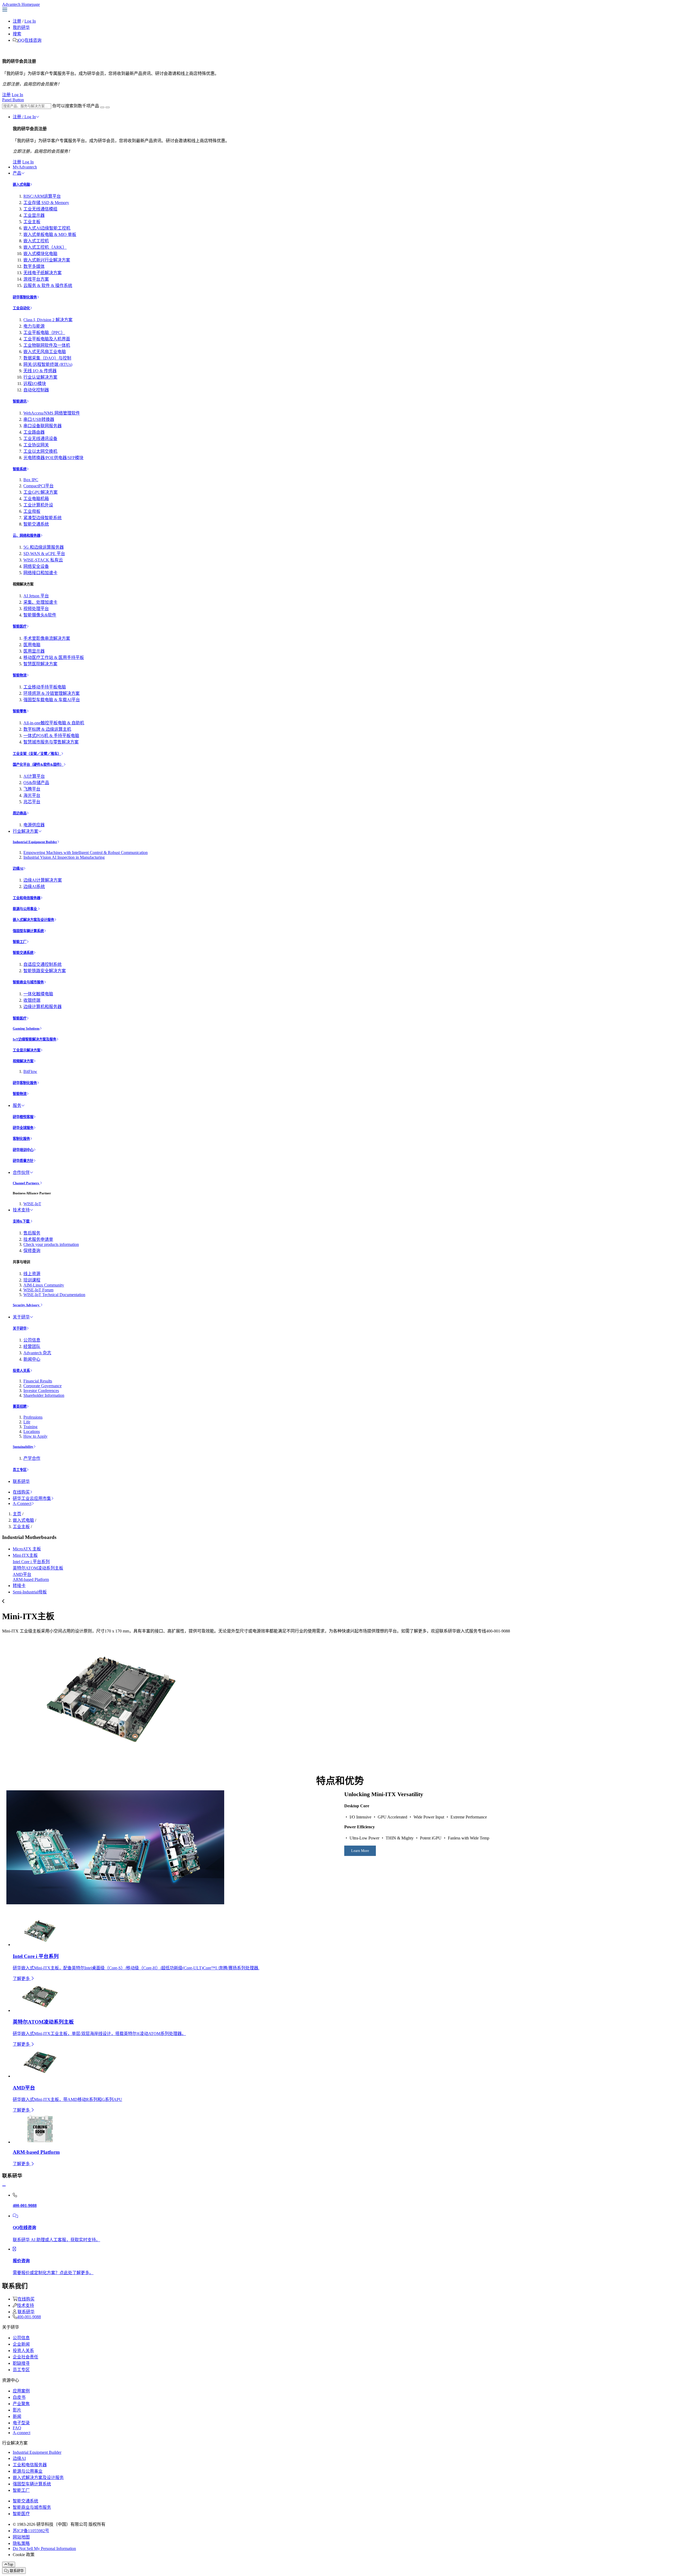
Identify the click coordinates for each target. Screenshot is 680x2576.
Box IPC (31, 480)
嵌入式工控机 (36, 241)
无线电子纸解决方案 (42, 273)
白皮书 (19, 2397)
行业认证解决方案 (40, 377)
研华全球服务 (23, 1128)
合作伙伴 (21, 1172)
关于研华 (21, 1317)
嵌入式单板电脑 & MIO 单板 (50, 234)
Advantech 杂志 (37, 1353)
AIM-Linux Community (44, 1285)
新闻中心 (32, 1359)
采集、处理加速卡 (40, 602)
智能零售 (20, 711)
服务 (17, 1105)
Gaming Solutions (26, 1028)
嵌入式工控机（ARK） (45, 247)
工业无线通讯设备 (40, 439)
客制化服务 (21, 1139)
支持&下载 (22, 1221)
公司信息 (32, 1340)
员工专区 (20, 1470)
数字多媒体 (34, 266)
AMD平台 (22, 1574)
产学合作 (32, 1458)
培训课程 (32, 1280)
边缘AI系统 (34, 887)
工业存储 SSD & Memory (46, 203)
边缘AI (18, 868)
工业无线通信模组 (40, 209)
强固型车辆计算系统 (28, 931)
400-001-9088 (29, 2317)
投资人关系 (21, 1371)
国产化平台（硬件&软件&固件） (38, 765)
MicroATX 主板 (27, 1549)
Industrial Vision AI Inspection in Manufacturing (64, 857)
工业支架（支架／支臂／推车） (37, 754)
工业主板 (32, 222)
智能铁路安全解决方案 (45, 971)
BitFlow (30, 1071)
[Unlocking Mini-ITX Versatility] (115, 1903)
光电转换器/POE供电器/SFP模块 (53, 458)
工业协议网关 (36, 445)
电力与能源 (34, 326)
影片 (17, 2410)
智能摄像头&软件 (40, 615)
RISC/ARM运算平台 (42, 196)
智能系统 (20, 469)
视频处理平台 (36, 609)
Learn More (360, 1851)
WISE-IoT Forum (38, 1290)
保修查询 (32, 1251)
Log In (30, 21)
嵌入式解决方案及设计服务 (33, 920)
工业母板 (32, 511)
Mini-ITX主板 (25, 1555)
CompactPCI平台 (39, 486)
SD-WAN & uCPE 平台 (44, 554)
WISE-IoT (32, 1204)
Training (30, 1427)
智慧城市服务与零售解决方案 (51, 742)
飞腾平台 (32, 789)
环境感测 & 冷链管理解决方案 (52, 693)
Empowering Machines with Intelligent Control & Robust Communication (86, 853)
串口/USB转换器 (39, 419)
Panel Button (13, 100)
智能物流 (20, 675)
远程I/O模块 (35, 384)
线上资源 (32, 1274)
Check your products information (51, 1244)
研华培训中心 (23, 1150)
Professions (33, 1417)
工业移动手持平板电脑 (45, 687)
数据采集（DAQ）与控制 (47, 358)
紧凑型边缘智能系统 (42, 518)
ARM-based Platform (31, 1579)
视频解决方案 (23, 1061)
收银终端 (32, 1000)
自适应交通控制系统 (42, 964)
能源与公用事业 (25, 909)
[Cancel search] (108, 107)
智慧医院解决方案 (40, 664)
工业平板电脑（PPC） (44, 333)
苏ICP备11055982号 (31, 2531)
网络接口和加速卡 (40, 573)
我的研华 (21, 28)
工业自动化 (21, 308)
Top (10, 2564)
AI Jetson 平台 (36, 596)
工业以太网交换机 (40, 451)
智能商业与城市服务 (28, 982)
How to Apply (35, 1436)
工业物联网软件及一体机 (47, 345)
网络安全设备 (36, 566)
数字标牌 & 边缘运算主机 (47, 729)
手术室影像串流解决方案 (47, 638)
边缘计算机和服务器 (42, 1007)
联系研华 (21, 1481)
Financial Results (38, 1381)
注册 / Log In (24, 117)
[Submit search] (102, 107)
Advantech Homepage (21, 4)
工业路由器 (34, 432)
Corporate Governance (42, 1386)
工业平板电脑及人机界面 (47, 339)
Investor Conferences (41, 1391)
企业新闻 (21, 2344)
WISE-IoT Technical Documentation (54, 1295)
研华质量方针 (23, 1161)
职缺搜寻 (21, 2363)
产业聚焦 (21, 2404)
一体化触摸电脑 (38, 994)
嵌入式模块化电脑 (40, 254)
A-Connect (22, 1503)
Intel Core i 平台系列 (31, 1562)
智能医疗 (20, 626)
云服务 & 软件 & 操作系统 (48, 285)
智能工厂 (20, 942)
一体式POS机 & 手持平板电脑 (51, 736)
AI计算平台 (34, 776)
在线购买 (21, 1492)
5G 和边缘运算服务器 (44, 547)
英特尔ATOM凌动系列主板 (38, 1568)
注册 (17, 21)
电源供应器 (34, 825)
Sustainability (23, 1447)
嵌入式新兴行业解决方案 (47, 260)
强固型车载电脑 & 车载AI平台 (52, 700)
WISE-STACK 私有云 (43, 560)
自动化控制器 (36, 390)
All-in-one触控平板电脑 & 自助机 (54, 723)
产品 (17, 173)
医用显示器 (34, 651)
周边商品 (20, 813)
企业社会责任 (25, 2357)
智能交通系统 (36, 524)
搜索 (17, 34)
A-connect (22, 2433)
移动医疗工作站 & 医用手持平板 (54, 657)
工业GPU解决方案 (41, 492)
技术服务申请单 (38, 1239)
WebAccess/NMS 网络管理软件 (52, 413)
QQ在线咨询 (30, 40)
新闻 (17, 2416)
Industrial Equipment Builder (35, 842)
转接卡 (19, 1586)
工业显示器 (34, 215)
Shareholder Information (44, 1395)
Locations (32, 1431)
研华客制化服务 (25, 297)
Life (27, 1422)
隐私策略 (21, 2543)
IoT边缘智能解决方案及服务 (35, 1039)
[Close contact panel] (4, 2186)
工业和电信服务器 (27, 898)
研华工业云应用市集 (32, 1498)
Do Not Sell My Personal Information (44, 2548)
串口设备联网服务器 (42, 426)
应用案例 (21, 2391)
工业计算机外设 (38, 505)
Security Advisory (27, 1305)
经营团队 (32, 1346)
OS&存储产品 (36, 783)
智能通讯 (20, 401)
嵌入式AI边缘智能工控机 (47, 228)
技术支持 (21, 1210)
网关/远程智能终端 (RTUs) (48, 364)
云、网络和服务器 (27, 536)
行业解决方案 (25, 831)
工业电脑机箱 (36, 499)
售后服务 (32, 1233)
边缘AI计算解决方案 (43, 880)
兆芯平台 (32, 802)
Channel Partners (26, 1183)
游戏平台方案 (36, 279)
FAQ (17, 2428)
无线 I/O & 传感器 (40, 371)
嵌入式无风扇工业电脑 (45, 352)
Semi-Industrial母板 (30, 1592)
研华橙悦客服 (23, 1117)
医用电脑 (32, 645)
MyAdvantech (25, 167)
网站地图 (21, 2537)
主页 (17, 1514)
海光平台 (32, 795)
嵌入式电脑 (21, 185)
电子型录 (21, 2423)
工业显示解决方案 (27, 1050)
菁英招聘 (20, 1407)
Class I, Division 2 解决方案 (48, 320)
